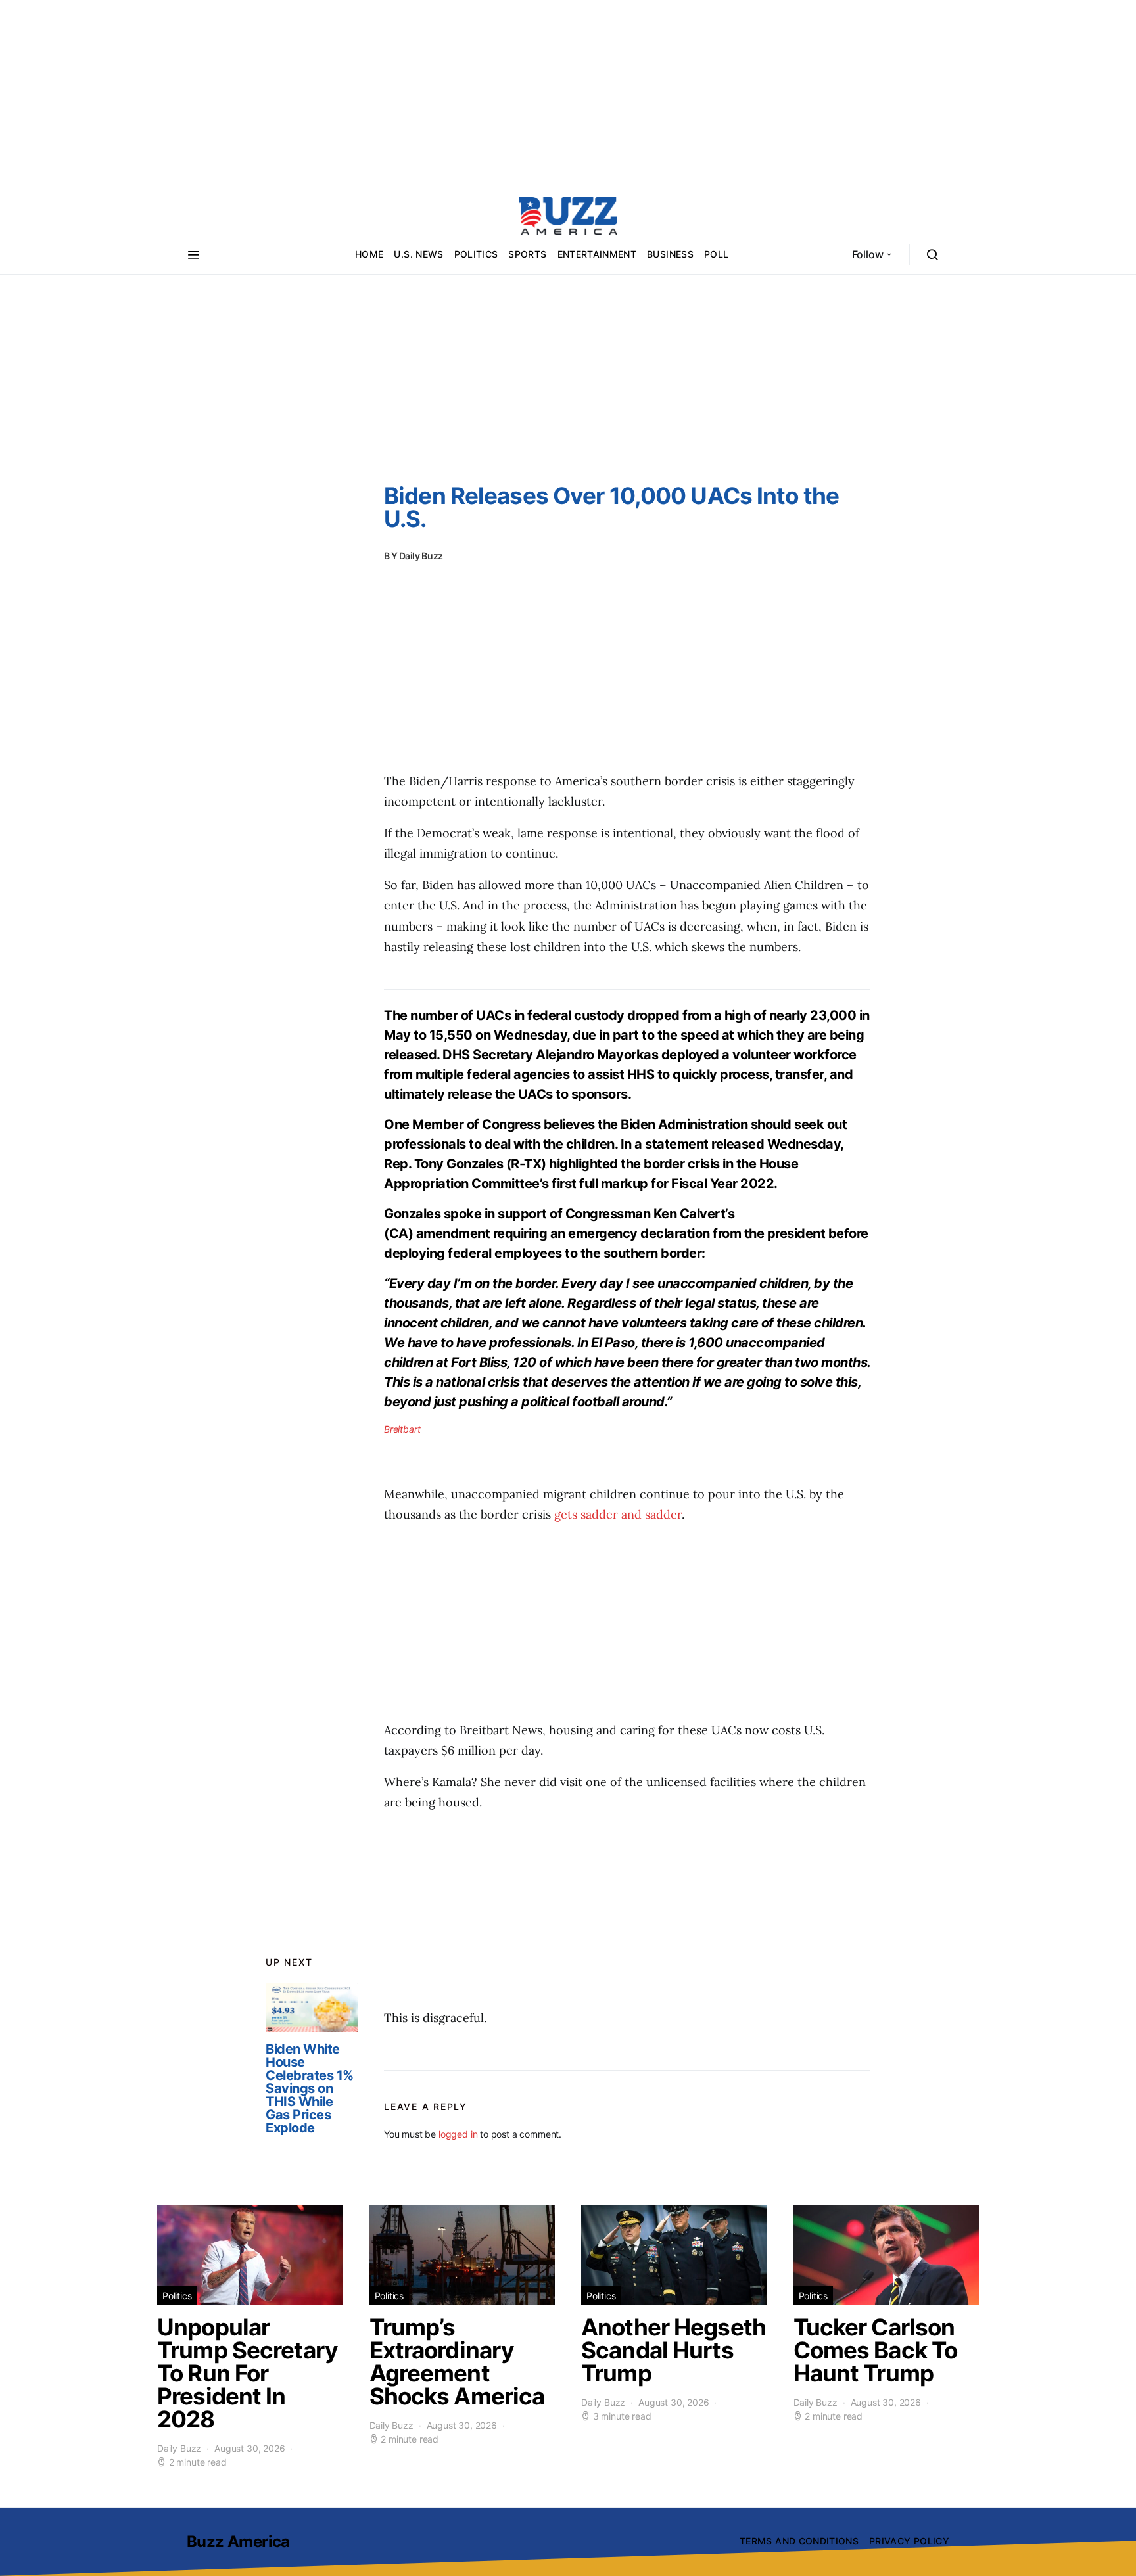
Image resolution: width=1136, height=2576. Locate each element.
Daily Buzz (421, 556)
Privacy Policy (909, 2541)
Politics (476, 254)
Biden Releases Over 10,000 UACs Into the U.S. (611, 507)
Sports (527, 254)
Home (369, 254)
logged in (458, 2134)
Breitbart (402, 1429)
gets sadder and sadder (618, 1514)
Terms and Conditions (799, 2541)
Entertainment (597, 254)
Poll (716, 254)
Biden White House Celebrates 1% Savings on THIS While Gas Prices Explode (310, 2088)
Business (670, 254)
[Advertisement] (568, 92)
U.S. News (418, 254)
